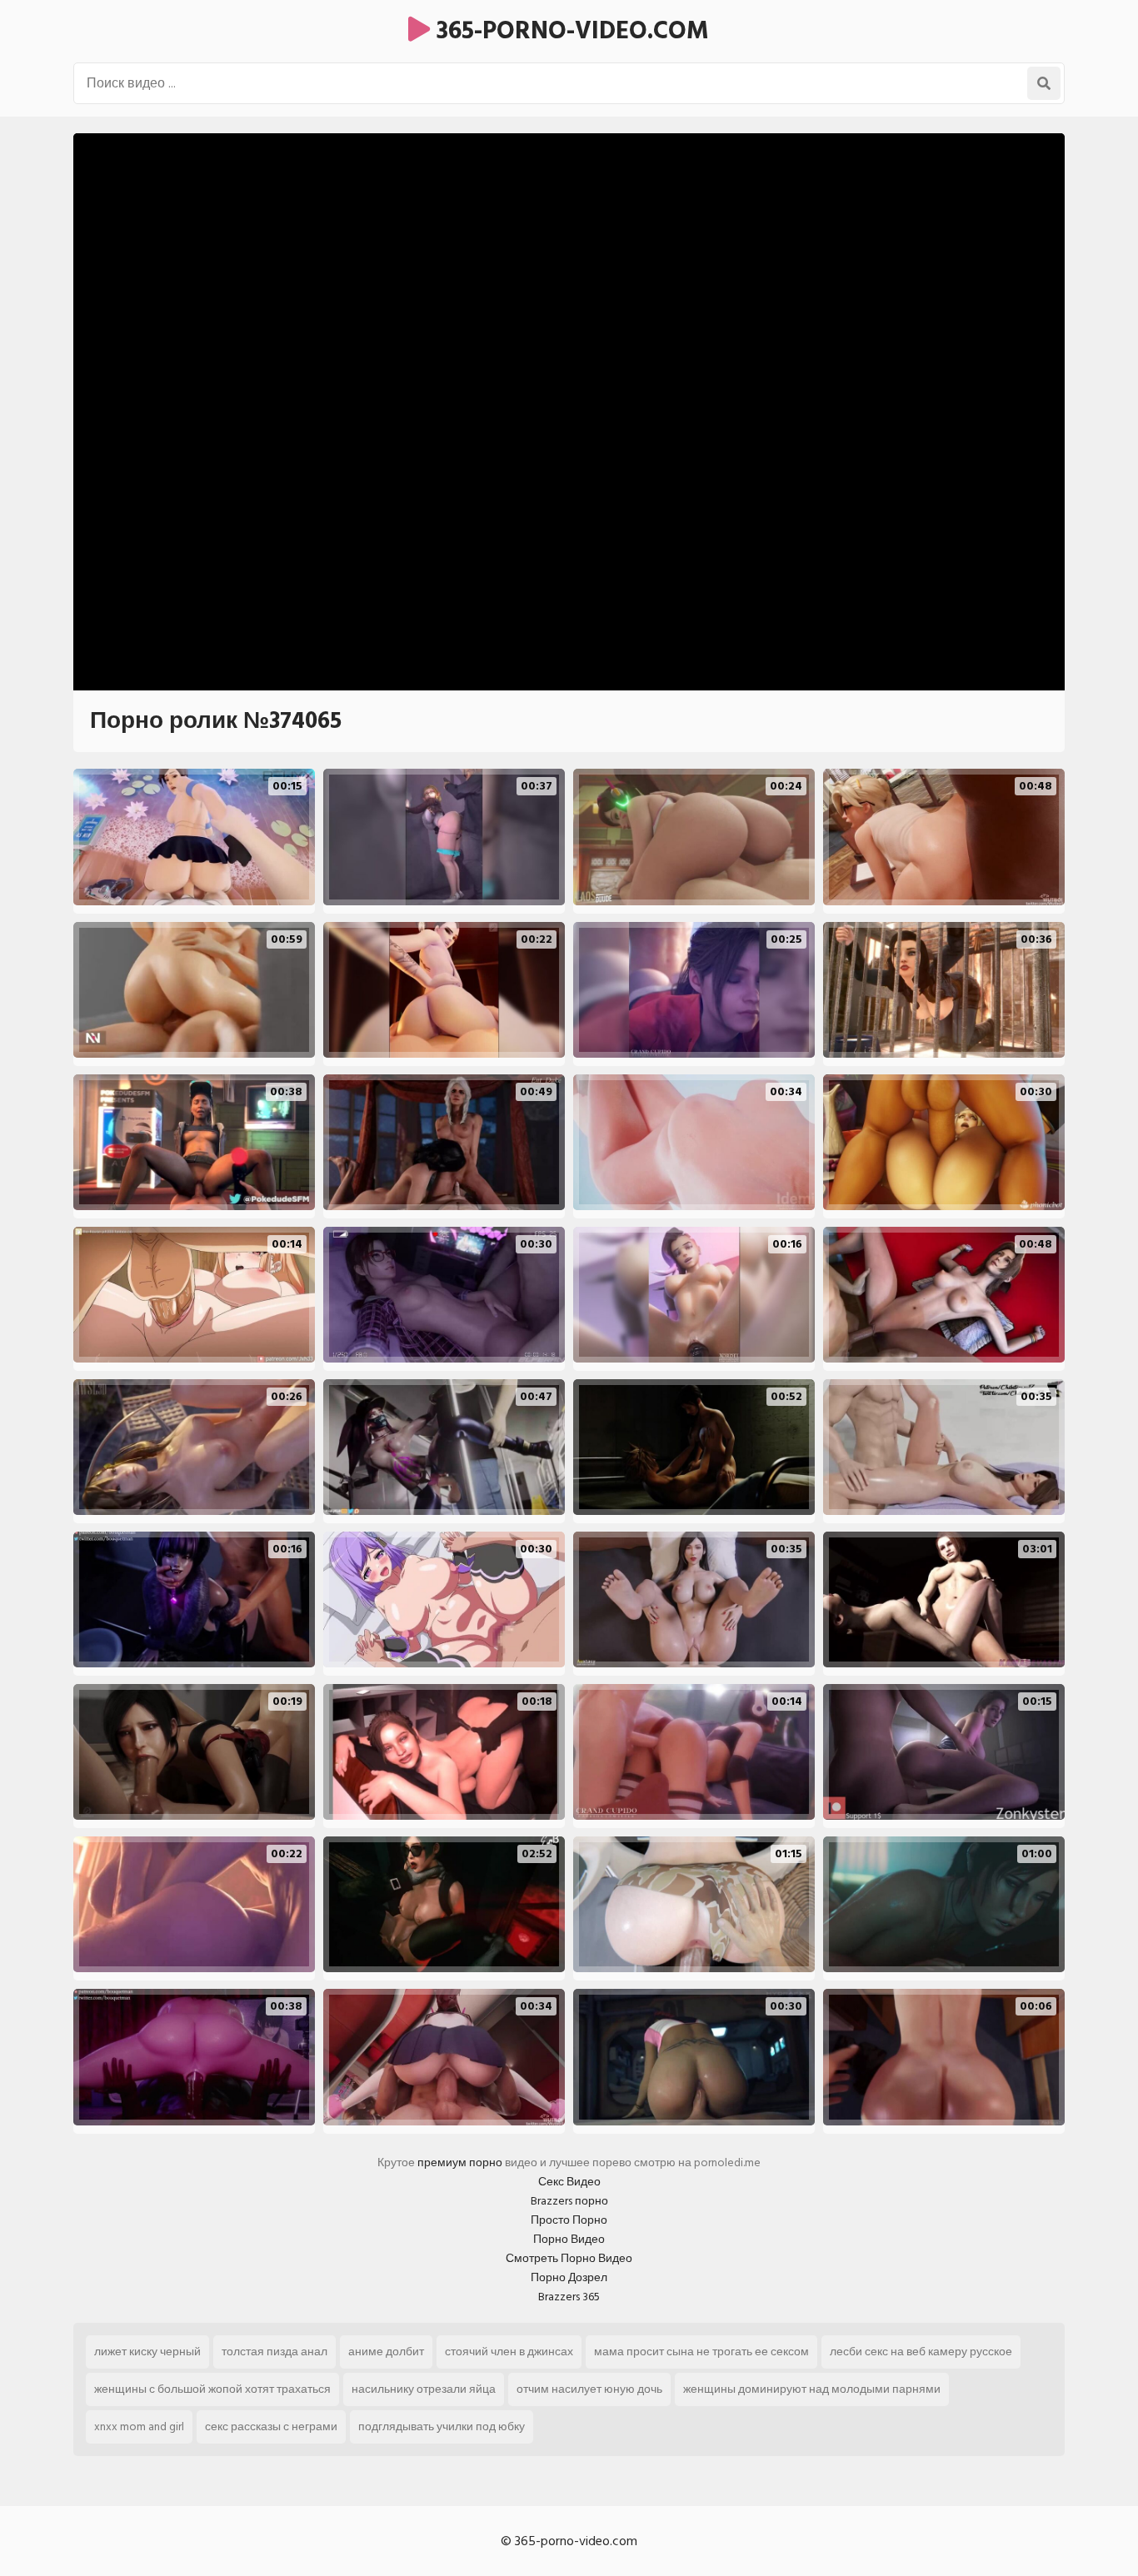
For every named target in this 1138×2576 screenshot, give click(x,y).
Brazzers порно (569, 2201)
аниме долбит (386, 2352)
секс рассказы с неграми (271, 2427)
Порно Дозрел (569, 2277)
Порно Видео (569, 2239)
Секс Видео (569, 2182)
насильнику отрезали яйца (424, 2389)
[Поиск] (1044, 83)
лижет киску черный (147, 2352)
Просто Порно (569, 2220)
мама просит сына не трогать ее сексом (701, 2352)
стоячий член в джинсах (509, 2352)
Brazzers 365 (569, 2297)
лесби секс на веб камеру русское (921, 2352)
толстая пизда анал (275, 2352)
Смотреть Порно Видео (569, 2258)
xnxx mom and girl (139, 2427)
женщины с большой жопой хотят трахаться (212, 2389)
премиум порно (460, 2162)
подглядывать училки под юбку (442, 2427)
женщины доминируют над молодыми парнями (812, 2389)
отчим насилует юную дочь (589, 2389)
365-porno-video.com (569, 31)
